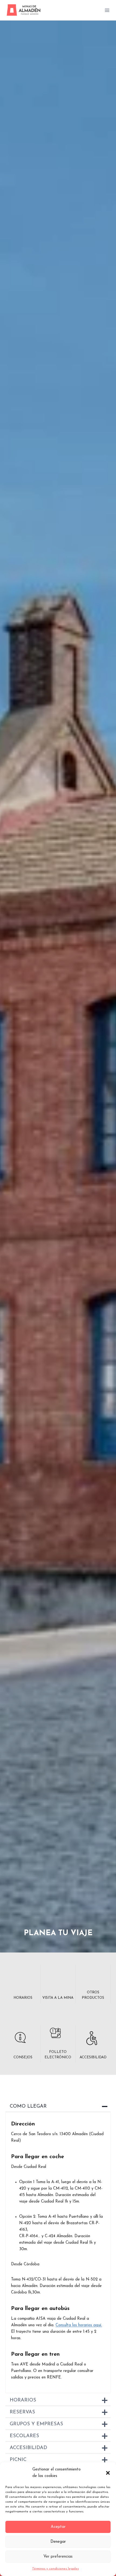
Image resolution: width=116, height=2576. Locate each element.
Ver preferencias (58, 2557)
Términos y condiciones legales (55, 2569)
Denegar (58, 2542)
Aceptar (58, 2527)
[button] (108, 2473)
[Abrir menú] (107, 10)
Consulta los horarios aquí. (79, 2325)
